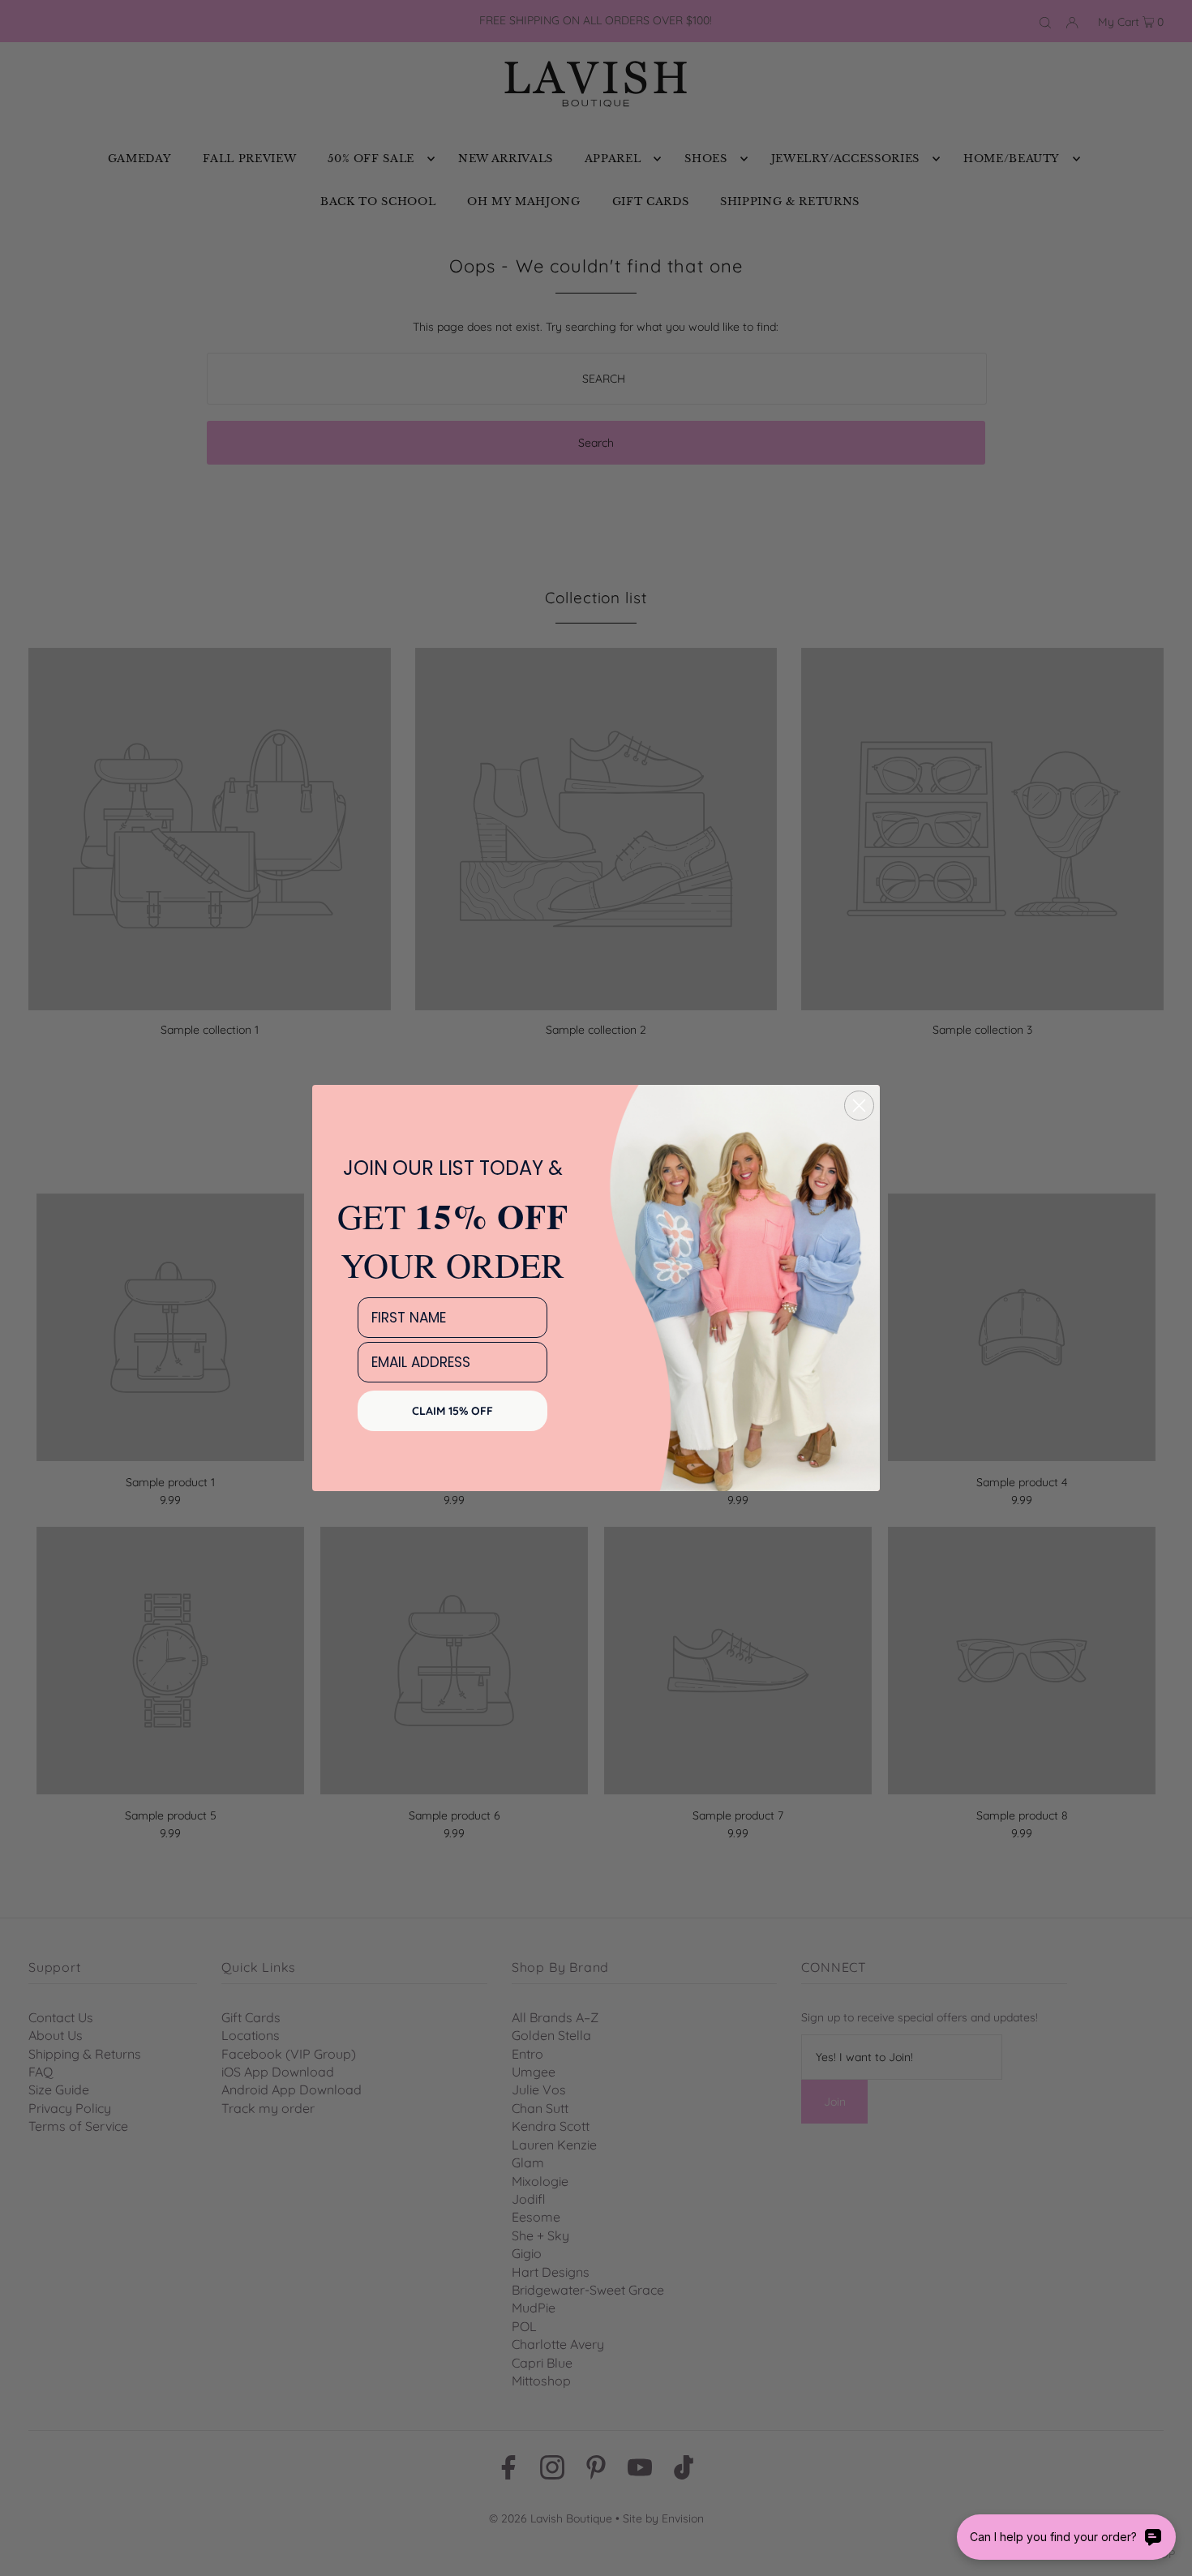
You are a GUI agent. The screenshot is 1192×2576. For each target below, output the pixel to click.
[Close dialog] (859, 1106)
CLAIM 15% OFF (452, 1411)
